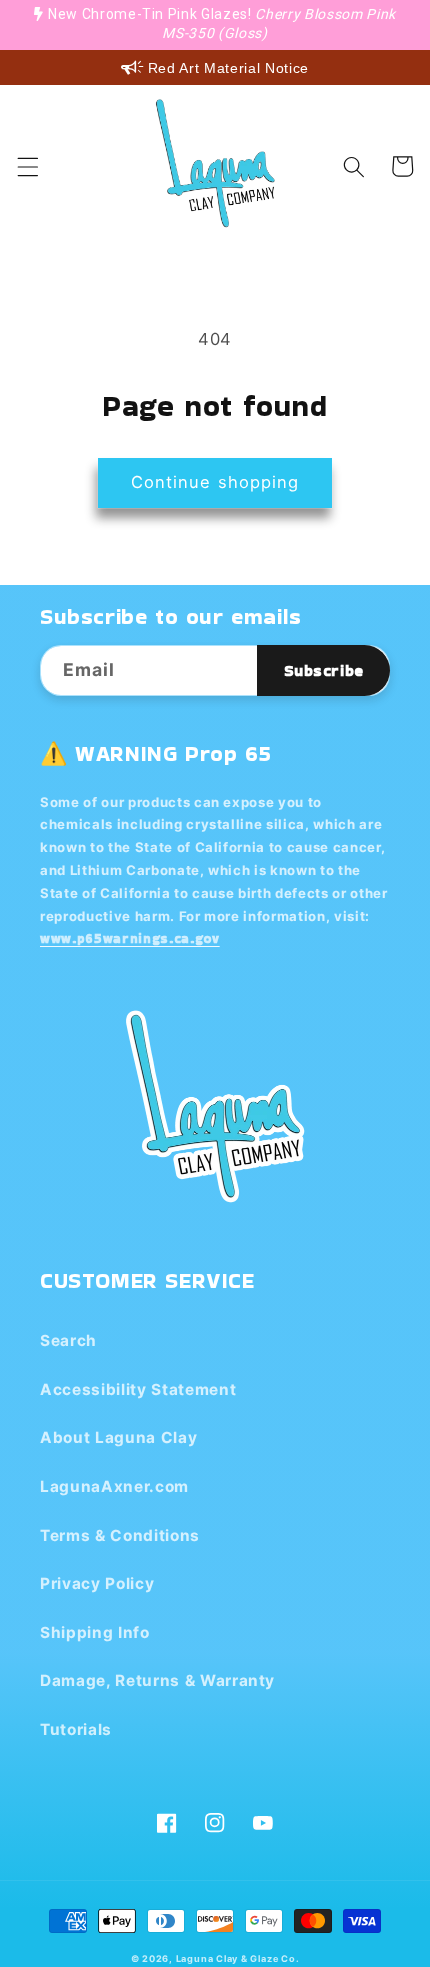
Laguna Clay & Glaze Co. (238, 1958)
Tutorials (76, 1729)
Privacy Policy (97, 1583)
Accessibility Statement (138, 1389)
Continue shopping (215, 482)
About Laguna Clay (118, 1437)
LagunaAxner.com (114, 1486)
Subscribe (324, 670)
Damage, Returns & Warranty (157, 1680)
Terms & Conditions (120, 1535)
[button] (27, 166)
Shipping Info (95, 1632)
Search (68, 1340)
